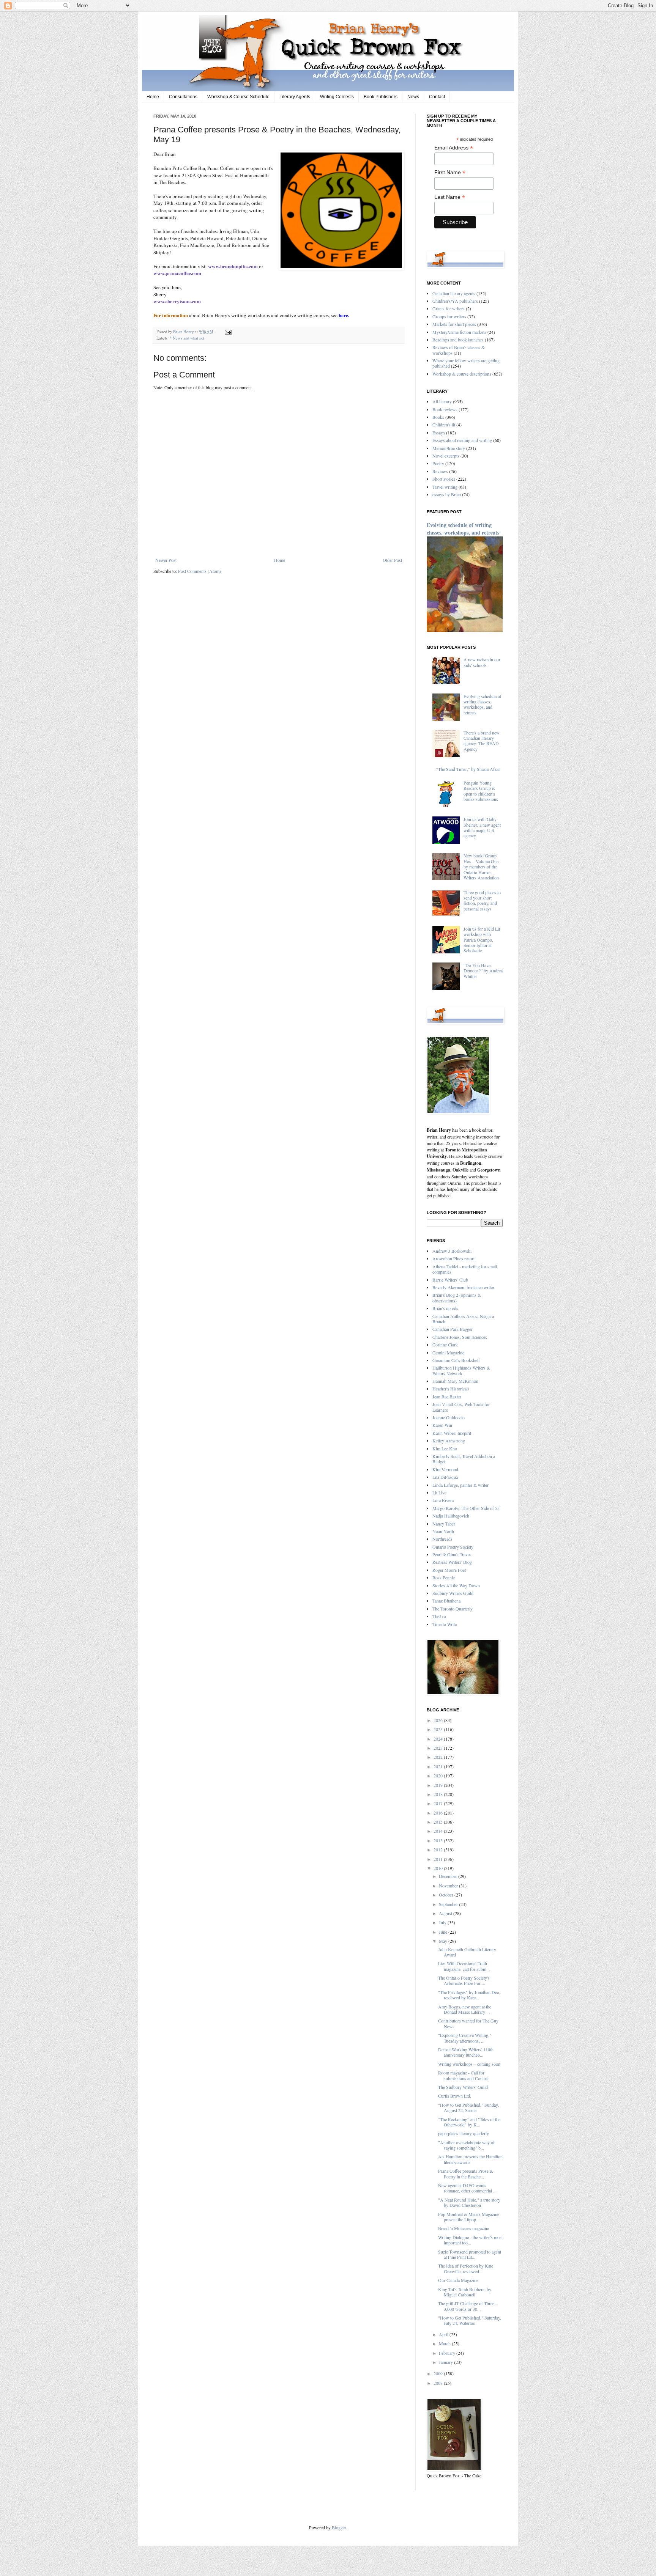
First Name (450, 172)
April (444, 2334)
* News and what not (187, 338)
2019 (439, 1785)
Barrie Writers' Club (450, 1280)
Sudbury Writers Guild (453, 1593)
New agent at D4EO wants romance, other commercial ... (467, 2188)
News (413, 97)
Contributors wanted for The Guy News (468, 2023)
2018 (439, 1794)
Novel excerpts (446, 456)
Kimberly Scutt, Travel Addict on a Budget (464, 1459)
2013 (439, 1840)
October (447, 1895)
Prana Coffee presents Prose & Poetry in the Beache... (466, 2173)
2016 (439, 1813)
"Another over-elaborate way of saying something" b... (466, 2145)
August (446, 1913)
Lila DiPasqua (445, 1477)
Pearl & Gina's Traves (452, 1554)
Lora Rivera (443, 1500)
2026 (439, 1720)
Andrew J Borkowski (452, 1251)
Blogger (339, 2527)
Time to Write (445, 1624)
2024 (439, 1739)
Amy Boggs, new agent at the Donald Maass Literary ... (465, 2009)
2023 (439, 1748)
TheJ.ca (439, 1616)
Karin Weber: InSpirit (452, 1433)
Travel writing (445, 487)
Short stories (444, 479)
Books (438, 417)
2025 (439, 1729)
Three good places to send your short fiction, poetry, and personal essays (482, 900)
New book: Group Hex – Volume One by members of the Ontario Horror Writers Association (481, 867)
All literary (442, 401)
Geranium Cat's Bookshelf (456, 1360)
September (449, 1904)
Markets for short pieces (454, 324)
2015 (439, 1822)
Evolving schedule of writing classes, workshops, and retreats (463, 529)
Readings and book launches (458, 340)
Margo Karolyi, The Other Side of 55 (466, 1508)
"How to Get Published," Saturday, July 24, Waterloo (470, 2320)
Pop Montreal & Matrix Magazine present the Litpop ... (469, 2217)
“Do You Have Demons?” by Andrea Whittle (483, 971)
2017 (439, 1803)
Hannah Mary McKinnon (455, 1381)
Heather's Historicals (451, 1389)
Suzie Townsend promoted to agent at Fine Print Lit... (470, 2254)
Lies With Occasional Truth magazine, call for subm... (464, 1966)
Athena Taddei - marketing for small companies (465, 1269)
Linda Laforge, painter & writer (460, 1485)
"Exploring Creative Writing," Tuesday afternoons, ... (465, 2038)
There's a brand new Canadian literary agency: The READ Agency (482, 741)
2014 (439, 1831)
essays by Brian (447, 494)
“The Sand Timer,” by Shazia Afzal (468, 769)
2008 (439, 2383)
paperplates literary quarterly (464, 2133)
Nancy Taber (444, 1524)
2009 (439, 2373)
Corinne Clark (445, 1345)
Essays (439, 432)
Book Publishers (381, 97)
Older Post (392, 560)
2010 (439, 1868)
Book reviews (445, 409)
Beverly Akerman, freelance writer (463, 1287)
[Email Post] (227, 332)
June (444, 1932)
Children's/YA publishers (455, 301)
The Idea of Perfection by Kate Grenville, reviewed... (466, 2268)
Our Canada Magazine (458, 2280)
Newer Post (166, 560)
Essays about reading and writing (462, 440)
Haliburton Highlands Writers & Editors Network (461, 1370)
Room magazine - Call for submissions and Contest (463, 2075)
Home (153, 97)
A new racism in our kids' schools (482, 662)
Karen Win (442, 1425)
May (444, 1941)
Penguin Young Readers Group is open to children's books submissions (481, 791)
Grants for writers (449, 308)
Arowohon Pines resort (453, 1258)
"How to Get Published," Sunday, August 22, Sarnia (468, 2107)
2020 (439, 1776)
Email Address (454, 148)
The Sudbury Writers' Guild (463, 2087)
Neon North (443, 1531)
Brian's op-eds (445, 1308)
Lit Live (439, 1492)
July (443, 1922)
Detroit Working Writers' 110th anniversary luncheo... (466, 2052)
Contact (437, 97)
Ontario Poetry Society (453, 1547)
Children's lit (444, 425)
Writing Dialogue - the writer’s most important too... (470, 2240)
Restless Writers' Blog (452, 1562)
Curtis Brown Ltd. (455, 2096)
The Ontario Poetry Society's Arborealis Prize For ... (464, 1980)
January (446, 2362)
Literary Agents (295, 97)
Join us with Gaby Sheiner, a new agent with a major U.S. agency (482, 827)
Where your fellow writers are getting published (466, 363)
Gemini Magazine (448, 1352)
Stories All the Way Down (456, 1585)
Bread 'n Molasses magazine (464, 2228)
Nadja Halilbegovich (451, 1516)
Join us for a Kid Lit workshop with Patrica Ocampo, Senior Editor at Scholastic (482, 940)
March (445, 2343)
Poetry (438, 463)
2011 (439, 1859)
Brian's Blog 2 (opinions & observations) (457, 1297)
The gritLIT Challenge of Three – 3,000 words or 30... (468, 2306)
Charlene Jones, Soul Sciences (460, 1337)
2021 (439, 1766)
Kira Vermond (445, 1469)
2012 (439, 1849)
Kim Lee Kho (445, 1448)
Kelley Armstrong (449, 1441)
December (449, 1876)
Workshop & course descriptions (462, 374)
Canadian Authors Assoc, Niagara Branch (463, 1319)
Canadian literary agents (454, 293)
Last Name (450, 197)
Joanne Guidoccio (449, 1417)
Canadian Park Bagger (453, 1329)
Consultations (183, 97)
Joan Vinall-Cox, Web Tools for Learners (461, 1407)
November (449, 1886)
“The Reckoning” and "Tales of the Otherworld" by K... (469, 2122)
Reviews (440, 471)
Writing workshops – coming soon (469, 2064)
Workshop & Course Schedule (238, 97)
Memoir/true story (449, 448)
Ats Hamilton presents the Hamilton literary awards (470, 2159)
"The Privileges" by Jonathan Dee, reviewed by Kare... (469, 1995)
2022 (439, 1757)
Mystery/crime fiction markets (459, 332)
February (448, 2353)
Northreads (442, 1539)
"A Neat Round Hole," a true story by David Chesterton (469, 2202)
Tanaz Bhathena (446, 1601)
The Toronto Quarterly (453, 1609)
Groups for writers (449, 316)
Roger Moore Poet (449, 1570)
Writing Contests (337, 97)
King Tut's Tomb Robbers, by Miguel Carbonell (465, 2292)
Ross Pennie (444, 1577)
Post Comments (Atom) (199, 571)
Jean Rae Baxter (447, 1397)
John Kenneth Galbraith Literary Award (467, 1952)
